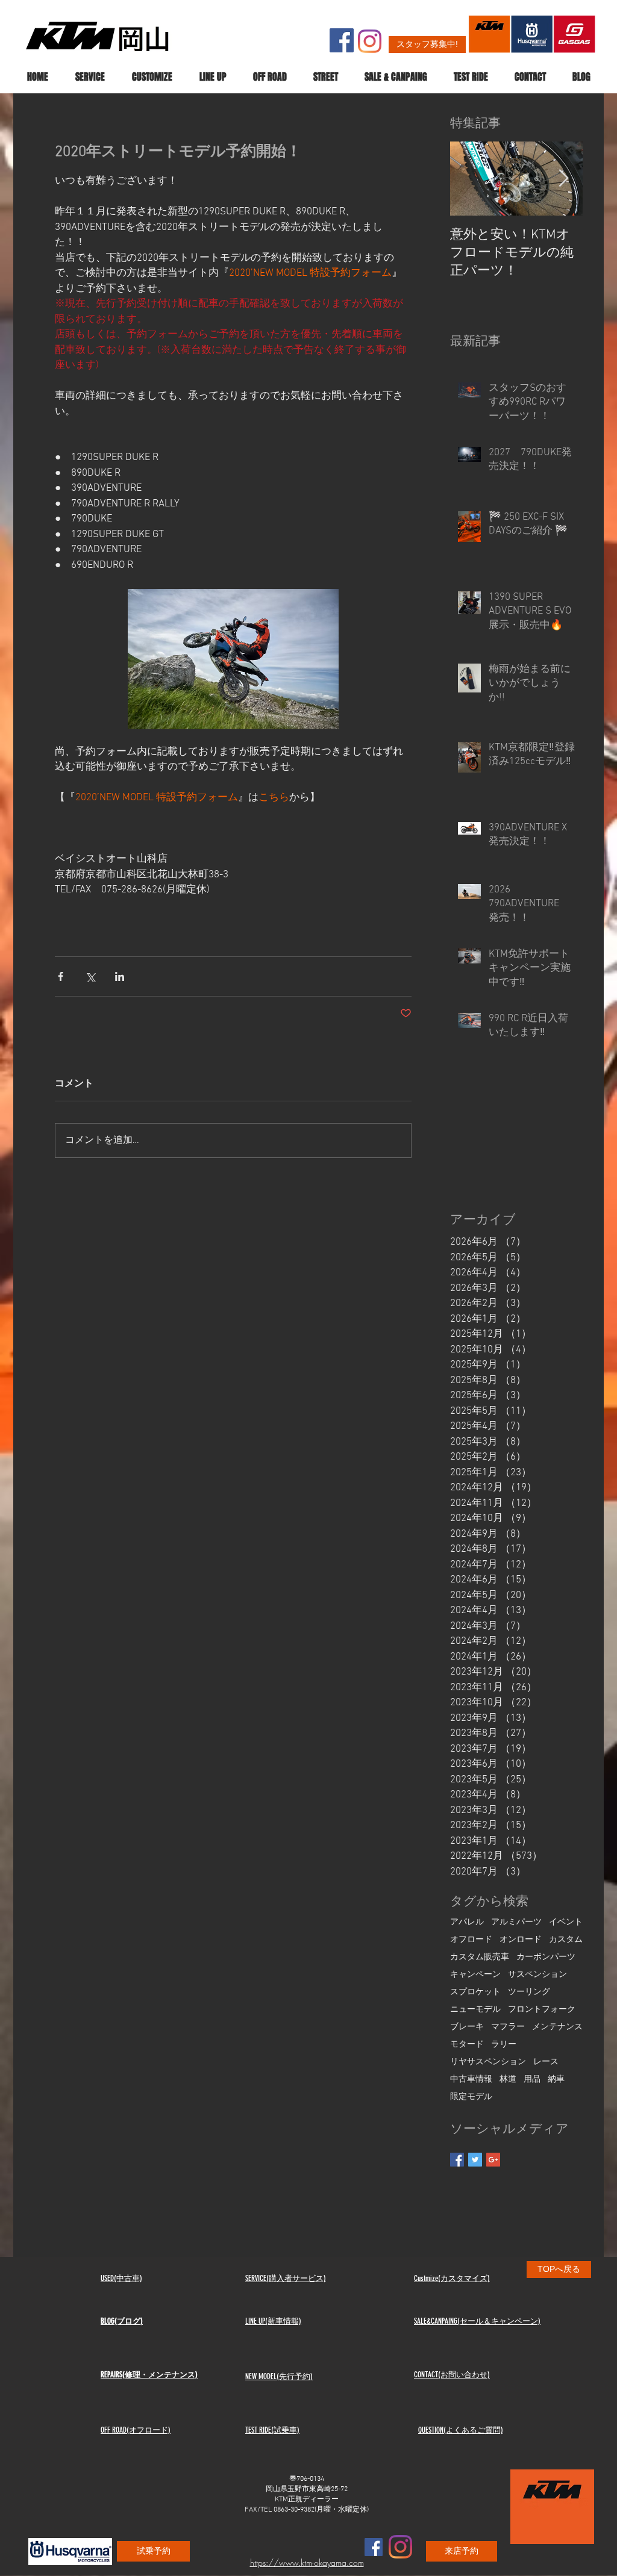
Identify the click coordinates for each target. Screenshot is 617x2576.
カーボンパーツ (546, 1957)
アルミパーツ (516, 1922)
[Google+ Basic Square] (493, 2160)
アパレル (467, 1922)
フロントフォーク (542, 2010)
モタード (467, 2045)
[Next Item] (563, 179)
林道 (508, 2080)
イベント (566, 1922)
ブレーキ (467, 2027)
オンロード (521, 1940)
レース (546, 2062)
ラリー (504, 2045)
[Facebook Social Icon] (342, 40)
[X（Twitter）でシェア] (90, 976)
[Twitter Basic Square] (475, 2160)
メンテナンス (557, 2027)
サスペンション (537, 1975)
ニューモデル (475, 2010)
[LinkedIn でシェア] (120, 976)
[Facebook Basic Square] (457, 2160)
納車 (556, 2080)
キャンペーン (475, 1975)
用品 (532, 2080)
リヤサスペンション (488, 2062)
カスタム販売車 (480, 1957)
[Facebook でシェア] (61, 976)
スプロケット (475, 1992)
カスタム (566, 1940)
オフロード (471, 1940)
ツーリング (529, 1992)
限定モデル (471, 2097)
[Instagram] (370, 41)
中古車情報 (471, 2080)
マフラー (508, 2027)
